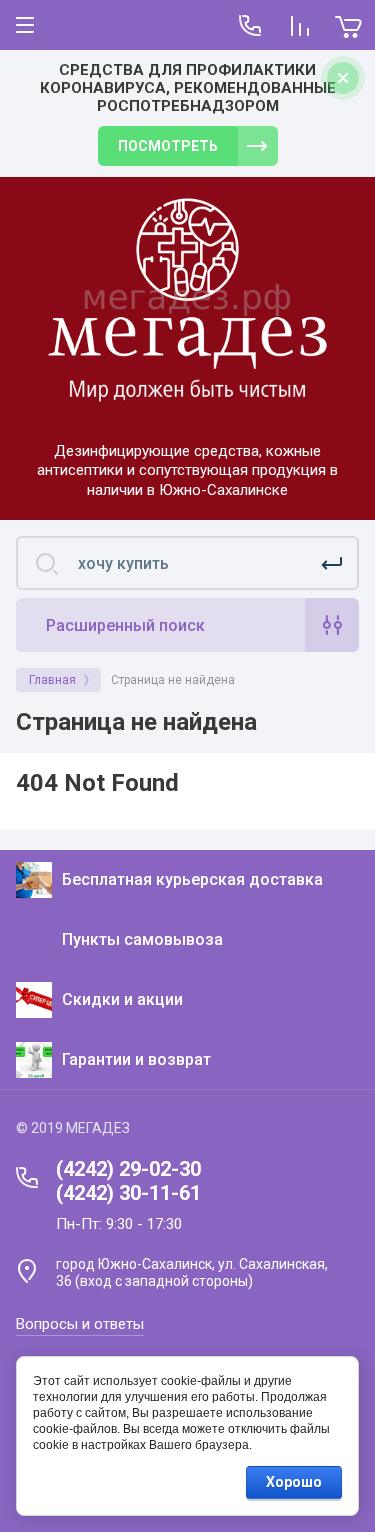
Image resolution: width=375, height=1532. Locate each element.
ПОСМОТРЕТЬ (168, 146)
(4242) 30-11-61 (128, 1193)
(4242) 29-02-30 (128, 1169)
